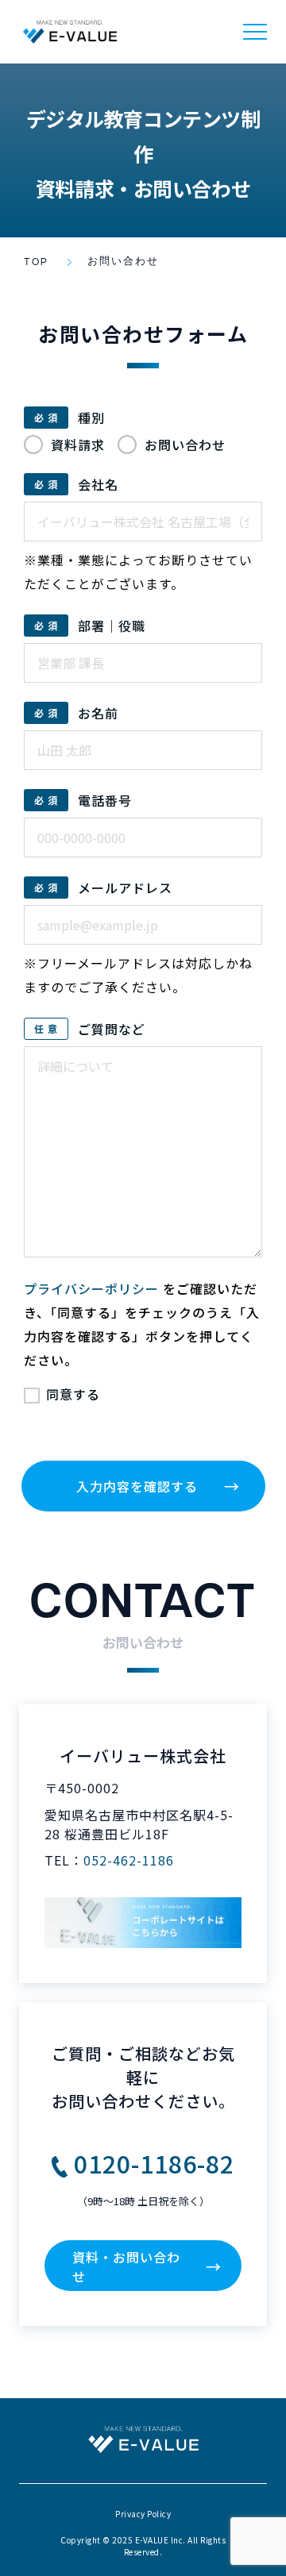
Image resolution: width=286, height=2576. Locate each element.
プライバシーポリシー (91, 1288)
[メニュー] (255, 32)
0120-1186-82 (154, 2163)
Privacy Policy (143, 2514)
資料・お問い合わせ (147, 2266)
